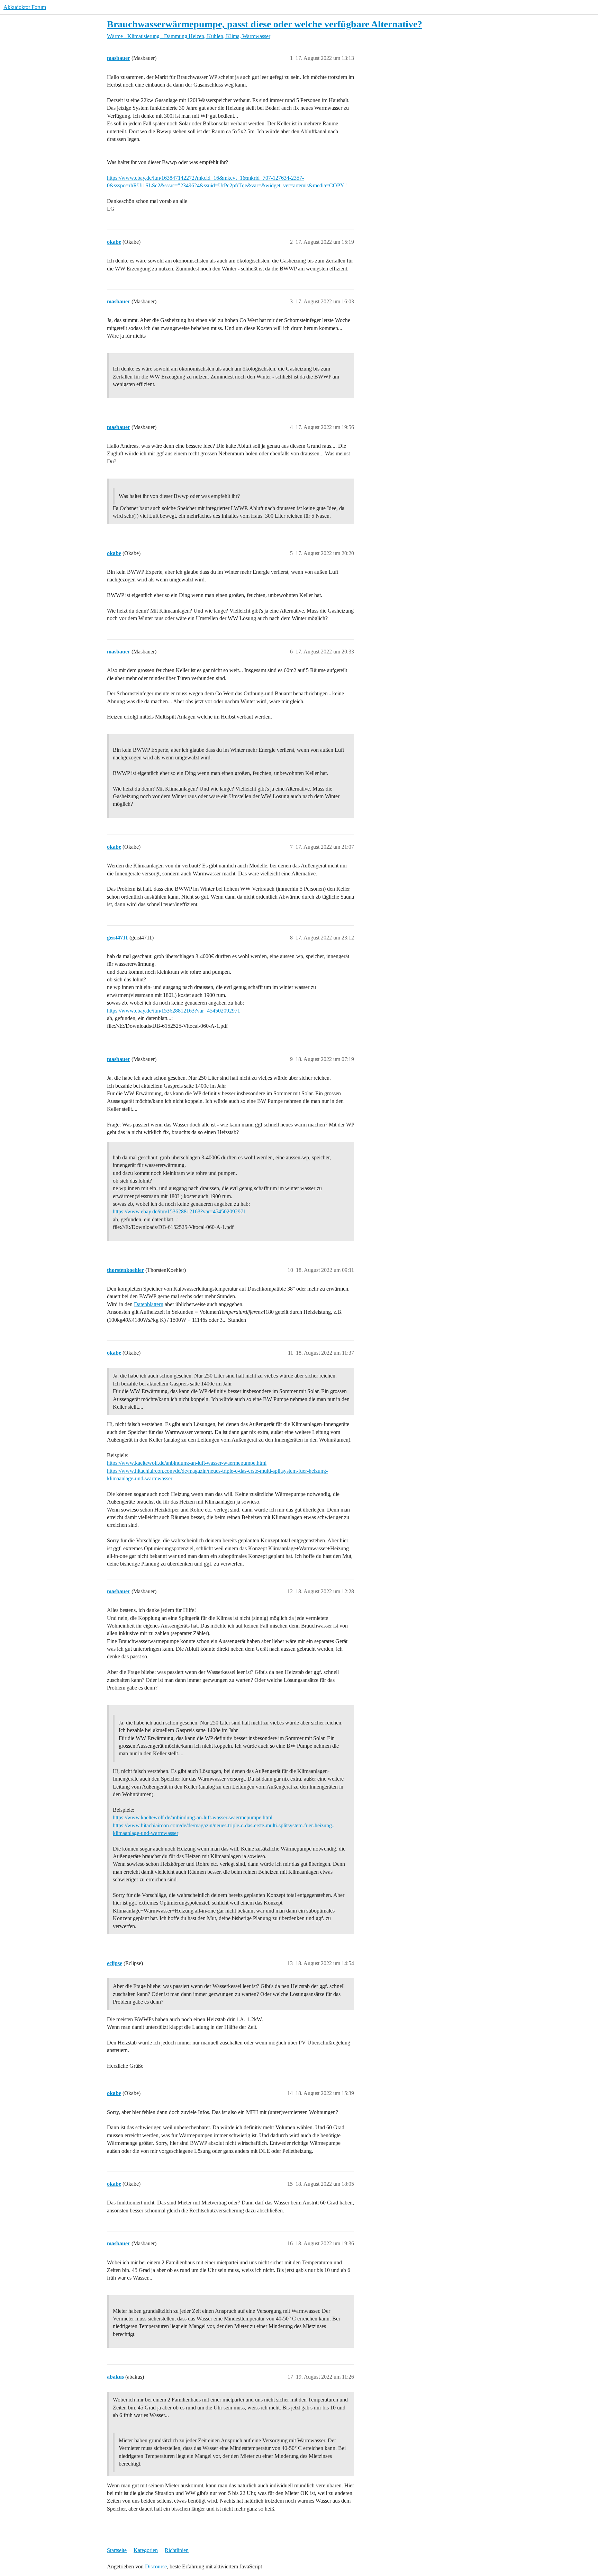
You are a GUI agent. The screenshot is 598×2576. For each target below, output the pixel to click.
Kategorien (146, 2550)
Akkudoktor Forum (25, 7)
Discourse (156, 2566)
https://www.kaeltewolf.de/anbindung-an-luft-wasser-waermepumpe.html (187, 1463)
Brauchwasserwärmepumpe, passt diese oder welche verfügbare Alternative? (265, 24)
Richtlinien (177, 2550)
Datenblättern (149, 1304)
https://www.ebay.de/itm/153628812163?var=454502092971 (174, 1011)
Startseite (117, 2550)
